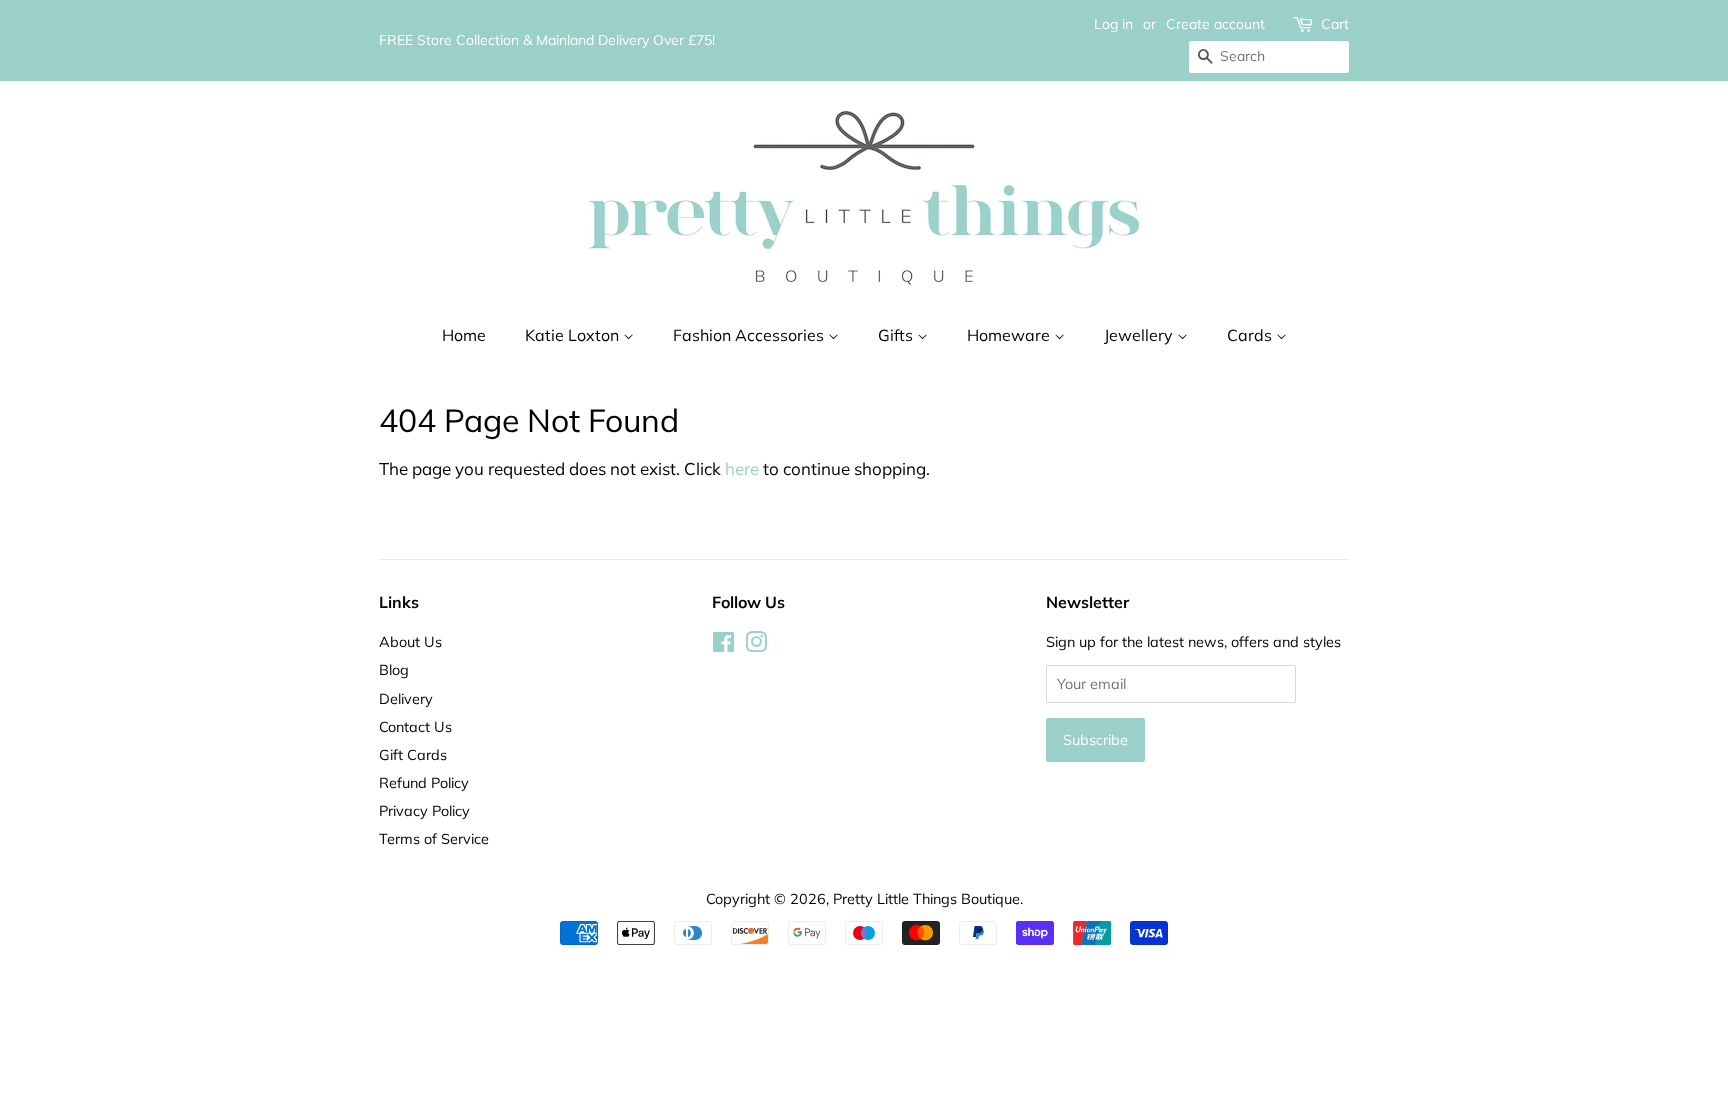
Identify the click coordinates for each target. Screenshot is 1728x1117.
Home (464, 335)
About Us (410, 641)
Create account (1215, 24)
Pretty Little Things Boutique (926, 898)
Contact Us (415, 726)
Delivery (406, 698)
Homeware (1010, 335)
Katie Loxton (574, 335)
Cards (1251, 335)
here (742, 468)
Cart (1335, 24)
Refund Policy (424, 782)
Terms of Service (434, 838)
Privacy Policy (424, 810)
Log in (1113, 24)
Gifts (897, 335)
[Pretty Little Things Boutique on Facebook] (723, 645)
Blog (394, 669)
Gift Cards (413, 754)
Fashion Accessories (750, 335)
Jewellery (1140, 335)
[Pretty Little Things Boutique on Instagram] (756, 645)
